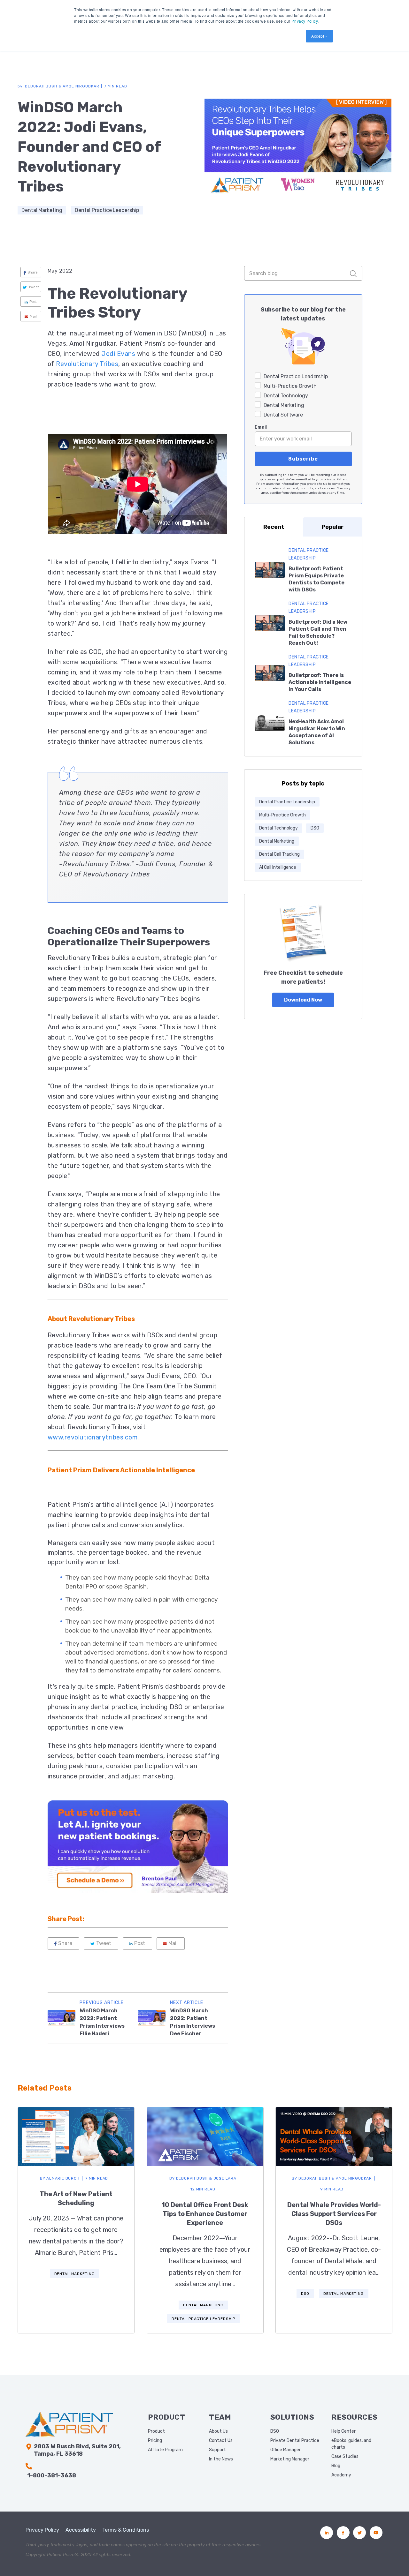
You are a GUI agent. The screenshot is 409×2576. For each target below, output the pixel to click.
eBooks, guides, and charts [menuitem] (351, 2444)
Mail (33, 316)
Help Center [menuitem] (343, 2431)
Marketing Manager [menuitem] (290, 2459)
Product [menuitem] (156, 2431)
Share (33, 272)
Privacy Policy (305, 21)
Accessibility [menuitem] (81, 2530)
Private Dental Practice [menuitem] (295, 2441)
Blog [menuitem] (336, 2466)
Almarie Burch (60, 2178)
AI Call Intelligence (278, 867)
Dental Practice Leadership (107, 210)
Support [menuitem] (217, 2450)
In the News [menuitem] (221, 2459)
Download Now (303, 1000)
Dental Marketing (42, 210)
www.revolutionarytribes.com (93, 1437)
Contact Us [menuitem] (221, 2441)
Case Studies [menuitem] (345, 2456)
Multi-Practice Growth (282, 815)
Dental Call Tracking (279, 854)
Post (33, 302)
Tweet (34, 287)
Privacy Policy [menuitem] (42, 2530)
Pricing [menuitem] (155, 2441)
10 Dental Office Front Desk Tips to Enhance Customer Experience (205, 2214)
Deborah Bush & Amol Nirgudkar (332, 2178)
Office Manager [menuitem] (286, 2450)
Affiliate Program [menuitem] (165, 2450)
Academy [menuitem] (341, 2475)
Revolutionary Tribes (87, 364)
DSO (315, 828)
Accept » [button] (319, 36)
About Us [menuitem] (218, 2431)
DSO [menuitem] (275, 2431)
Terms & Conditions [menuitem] (126, 2530)
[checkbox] (303, 395)
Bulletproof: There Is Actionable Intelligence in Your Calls (320, 682)
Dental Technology (278, 828)
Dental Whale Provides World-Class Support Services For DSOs (334, 2214)
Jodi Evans (118, 354)
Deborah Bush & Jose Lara (203, 2178)
